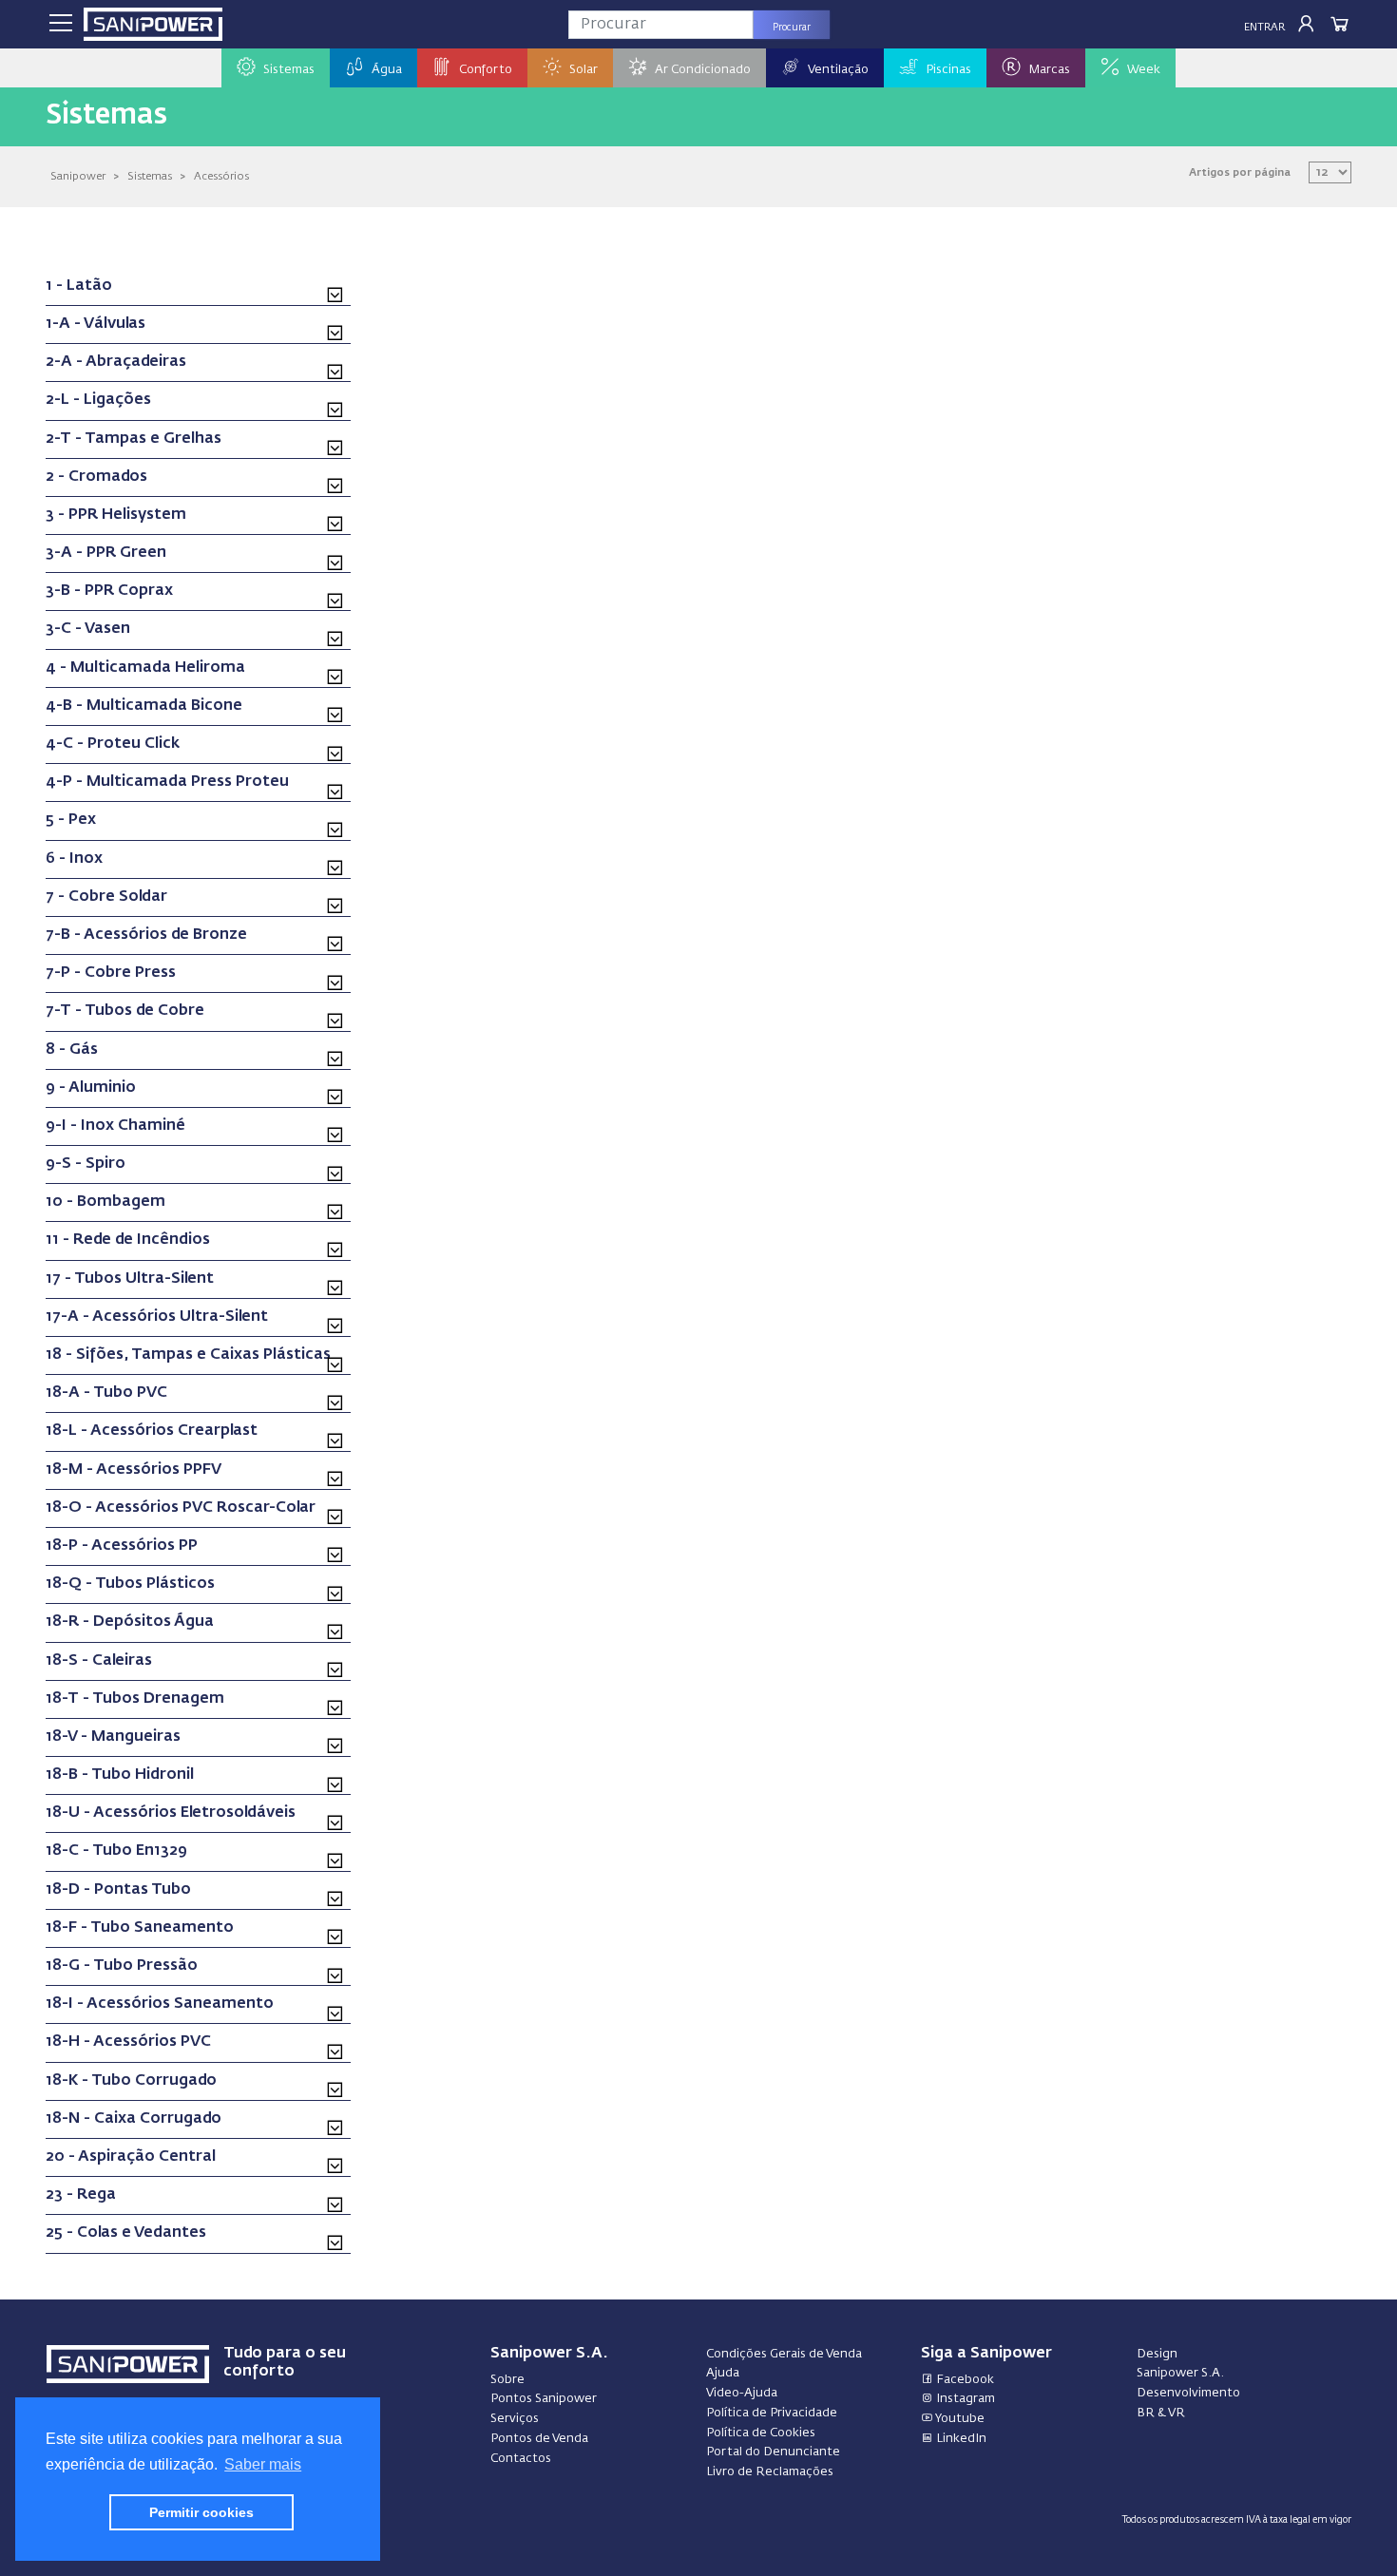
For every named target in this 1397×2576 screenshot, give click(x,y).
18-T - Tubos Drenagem (135, 1699)
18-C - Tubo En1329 (116, 1851)
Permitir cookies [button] (201, 2512)
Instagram (964, 2399)
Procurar (792, 28)
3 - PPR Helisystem (116, 515)
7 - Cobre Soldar (106, 897)
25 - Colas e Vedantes (126, 2233)
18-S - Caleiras (99, 1661)
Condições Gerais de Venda (784, 2354)
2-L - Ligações (98, 400)
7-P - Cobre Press (111, 973)
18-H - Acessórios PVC (128, 2042)
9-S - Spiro (86, 1164)
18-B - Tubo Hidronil (120, 1775)
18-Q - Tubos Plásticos (130, 1584)
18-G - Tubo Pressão (122, 1966)
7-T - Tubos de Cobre (125, 1011)
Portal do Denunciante (773, 2452)
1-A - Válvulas (96, 324)
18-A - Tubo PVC (106, 1393)
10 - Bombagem (105, 1202)
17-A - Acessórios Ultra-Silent (157, 1317)
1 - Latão (79, 286)
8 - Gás (72, 1050)
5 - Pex (71, 820)
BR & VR (1161, 2413)
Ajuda (723, 2373)
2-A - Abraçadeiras (116, 362)
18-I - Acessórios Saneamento (160, 2004)
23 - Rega (81, 2195)
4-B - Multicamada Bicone (144, 706)
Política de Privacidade (772, 2413)
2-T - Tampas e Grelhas (134, 439)
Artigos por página (1240, 172)
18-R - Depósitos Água (130, 1622)
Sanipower (78, 176)
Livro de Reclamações (770, 2472)
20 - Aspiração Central (131, 2157)
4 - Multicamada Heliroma (145, 668)
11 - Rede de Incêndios (128, 1240)
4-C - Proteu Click (113, 744)
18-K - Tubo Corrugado (131, 2081)
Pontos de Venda (539, 2439)
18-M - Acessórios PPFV (134, 1470)
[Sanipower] (153, 24)
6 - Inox (74, 859)
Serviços (515, 2419)
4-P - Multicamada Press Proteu (167, 782)
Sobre (507, 2380)
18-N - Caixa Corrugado (134, 2119)
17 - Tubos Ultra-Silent (130, 1279)
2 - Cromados (96, 477)
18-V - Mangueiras (113, 1737)
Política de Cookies (761, 2433)
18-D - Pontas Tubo (118, 1890)
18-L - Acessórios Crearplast (152, 1431)
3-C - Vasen (88, 629)
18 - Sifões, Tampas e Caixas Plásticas (188, 1355)
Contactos (521, 2459)
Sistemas (150, 176)
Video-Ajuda (742, 2393)
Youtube (959, 2419)
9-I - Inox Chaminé (115, 1126)
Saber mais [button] (263, 2464)
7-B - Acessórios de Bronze (146, 935)
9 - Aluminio (91, 1088)
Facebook (964, 2380)
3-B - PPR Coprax (109, 591)
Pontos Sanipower (544, 2399)
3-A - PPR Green (106, 553)
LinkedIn (960, 2439)
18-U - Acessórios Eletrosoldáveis (171, 1813)
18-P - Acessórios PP (122, 1546)
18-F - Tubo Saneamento (140, 1928)
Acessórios (221, 176)
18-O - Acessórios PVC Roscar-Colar (181, 1508)
